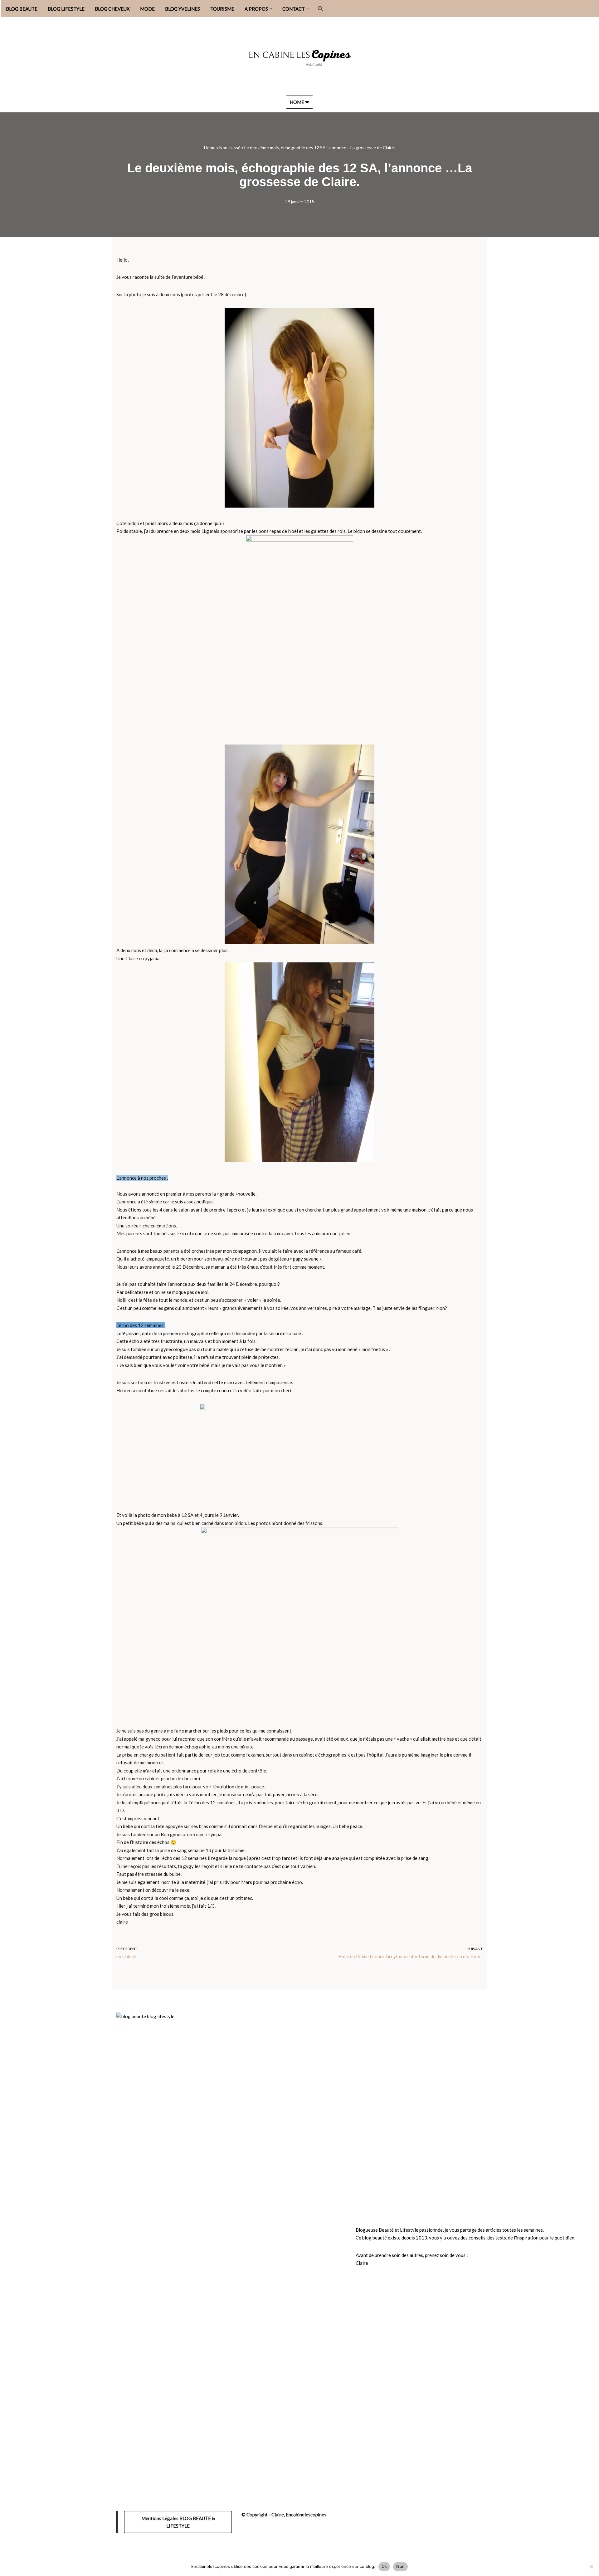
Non (400, 2566)
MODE (147, 9)
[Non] (591, 2567)
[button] (271, 9)
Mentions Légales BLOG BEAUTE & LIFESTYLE (178, 2522)
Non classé (230, 147)
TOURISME (222, 9)
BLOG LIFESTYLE (66, 9)
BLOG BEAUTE (22, 9)
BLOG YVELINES (183, 9)
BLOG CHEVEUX (112, 9)
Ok (384, 2566)
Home (210, 147)
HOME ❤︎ (299, 102)
